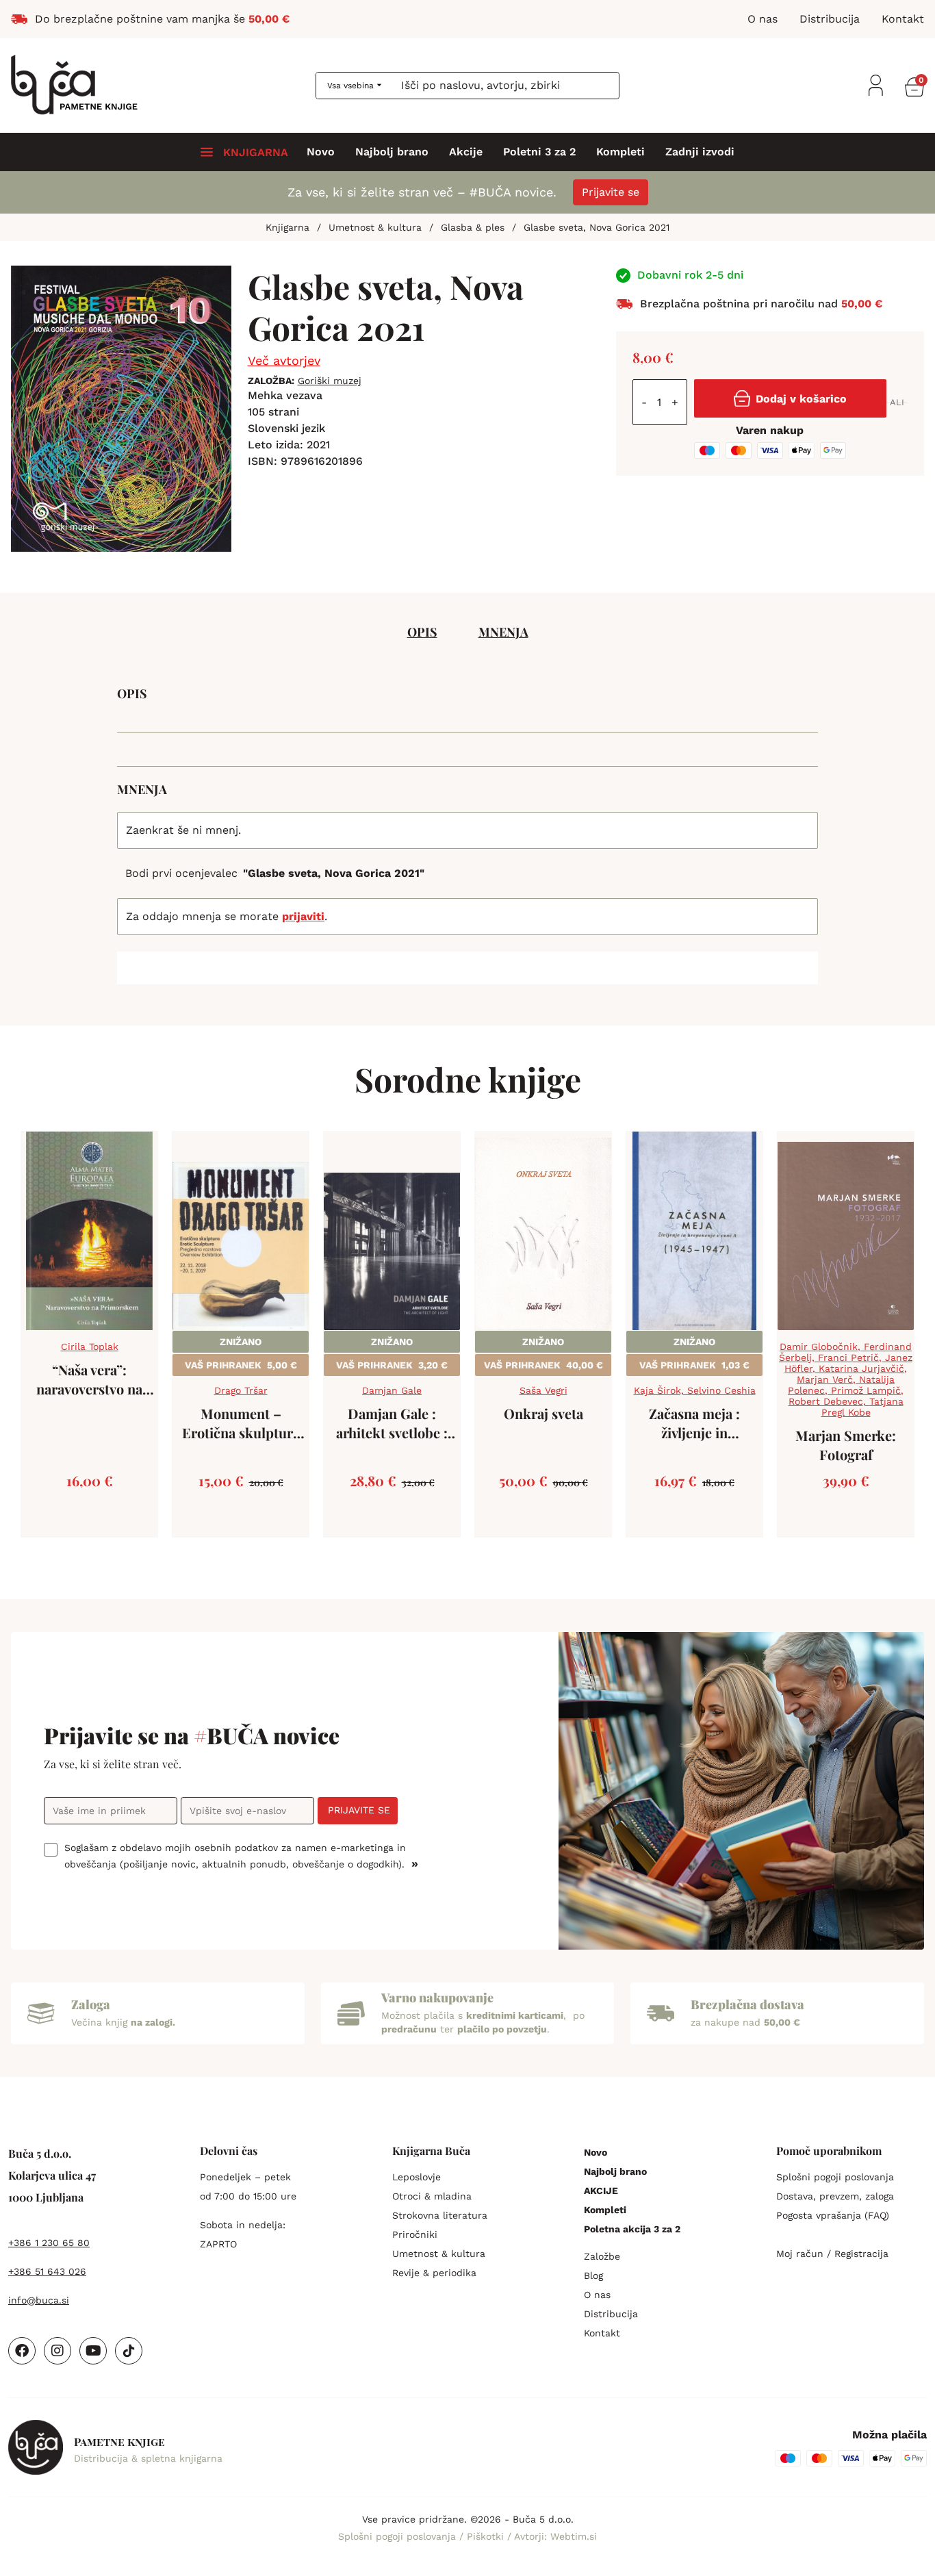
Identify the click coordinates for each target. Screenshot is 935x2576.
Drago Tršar (241, 1390)
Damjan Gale (392, 1390)
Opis (422, 632)
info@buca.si (39, 2300)
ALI (897, 402)
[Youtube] (93, 2351)
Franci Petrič (848, 1357)
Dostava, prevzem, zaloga (835, 2196)
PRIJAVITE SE (359, 1810)
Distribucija (611, 2314)
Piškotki (487, 2536)
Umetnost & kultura (375, 227)
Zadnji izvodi (700, 152)
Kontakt (602, 2333)
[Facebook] (22, 2351)
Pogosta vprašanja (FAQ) (833, 2215)
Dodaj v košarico (801, 399)
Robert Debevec (826, 1401)
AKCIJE (601, 2191)
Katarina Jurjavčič (861, 1368)
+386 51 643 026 (47, 2271)
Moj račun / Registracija (832, 2254)
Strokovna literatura (440, 2215)
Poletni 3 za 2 (539, 152)
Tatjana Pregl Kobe (862, 1407)
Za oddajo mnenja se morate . (227, 916)
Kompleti (620, 152)
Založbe (602, 2256)
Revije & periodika (434, 2273)
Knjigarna (287, 227)
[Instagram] (57, 2351)
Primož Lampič (866, 1390)
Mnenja (503, 632)
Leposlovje (417, 2177)
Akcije (466, 152)
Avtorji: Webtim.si (555, 2536)
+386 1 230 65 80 (49, 2243)
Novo (321, 152)
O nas (597, 2295)
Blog (593, 2275)
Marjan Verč (825, 1379)
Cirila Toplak (90, 1347)
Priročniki (415, 2234)
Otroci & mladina (432, 2196)
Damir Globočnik (819, 1347)
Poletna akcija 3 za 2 (632, 2229)
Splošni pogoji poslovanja (835, 2177)
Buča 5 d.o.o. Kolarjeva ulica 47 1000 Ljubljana (52, 2175)
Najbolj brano (392, 152)
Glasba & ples (473, 227)
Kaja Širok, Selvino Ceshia (695, 1390)
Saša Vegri (543, 1390)
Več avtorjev (284, 360)
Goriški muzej (330, 381)
